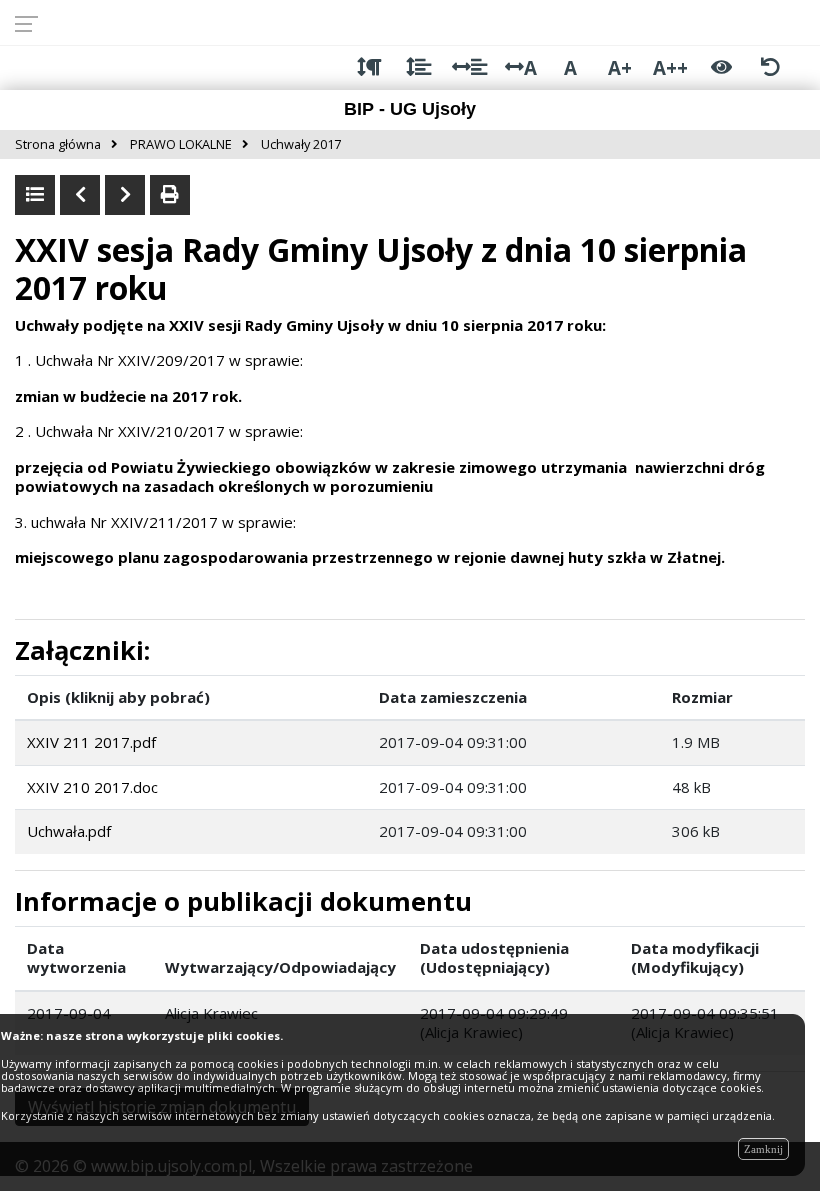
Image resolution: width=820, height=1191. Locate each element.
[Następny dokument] (125, 195)
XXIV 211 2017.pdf (91, 742)
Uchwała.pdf (69, 831)
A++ (670, 67)
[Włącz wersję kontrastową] (721, 67)
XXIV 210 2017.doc (92, 787)
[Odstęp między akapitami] (369, 67)
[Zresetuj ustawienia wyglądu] (770, 67)
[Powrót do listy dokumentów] (35, 195)
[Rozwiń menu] (32, 23)
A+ (620, 67)
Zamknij (763, 1149)
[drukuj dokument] (170, 195)
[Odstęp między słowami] (469, 67)
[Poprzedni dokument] (80, 195)
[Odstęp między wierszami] (418, 67)
